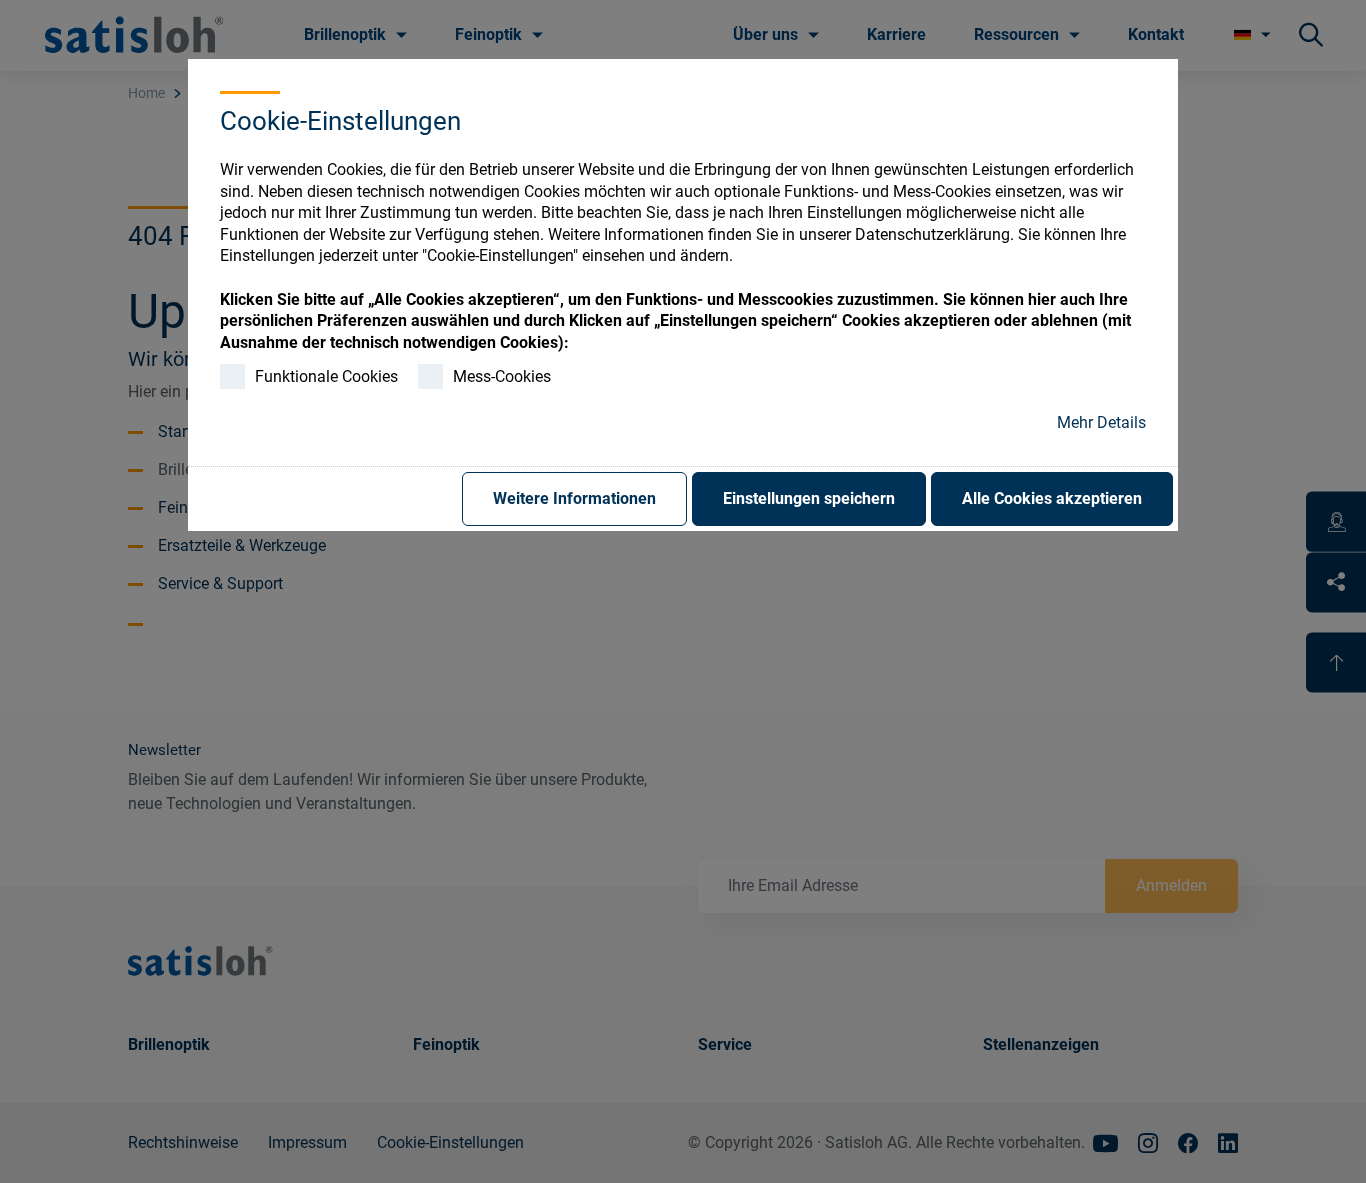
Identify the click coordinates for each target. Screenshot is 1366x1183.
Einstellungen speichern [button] (809, 498)
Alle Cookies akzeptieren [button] (1052, 498)
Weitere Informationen (574, 498)
